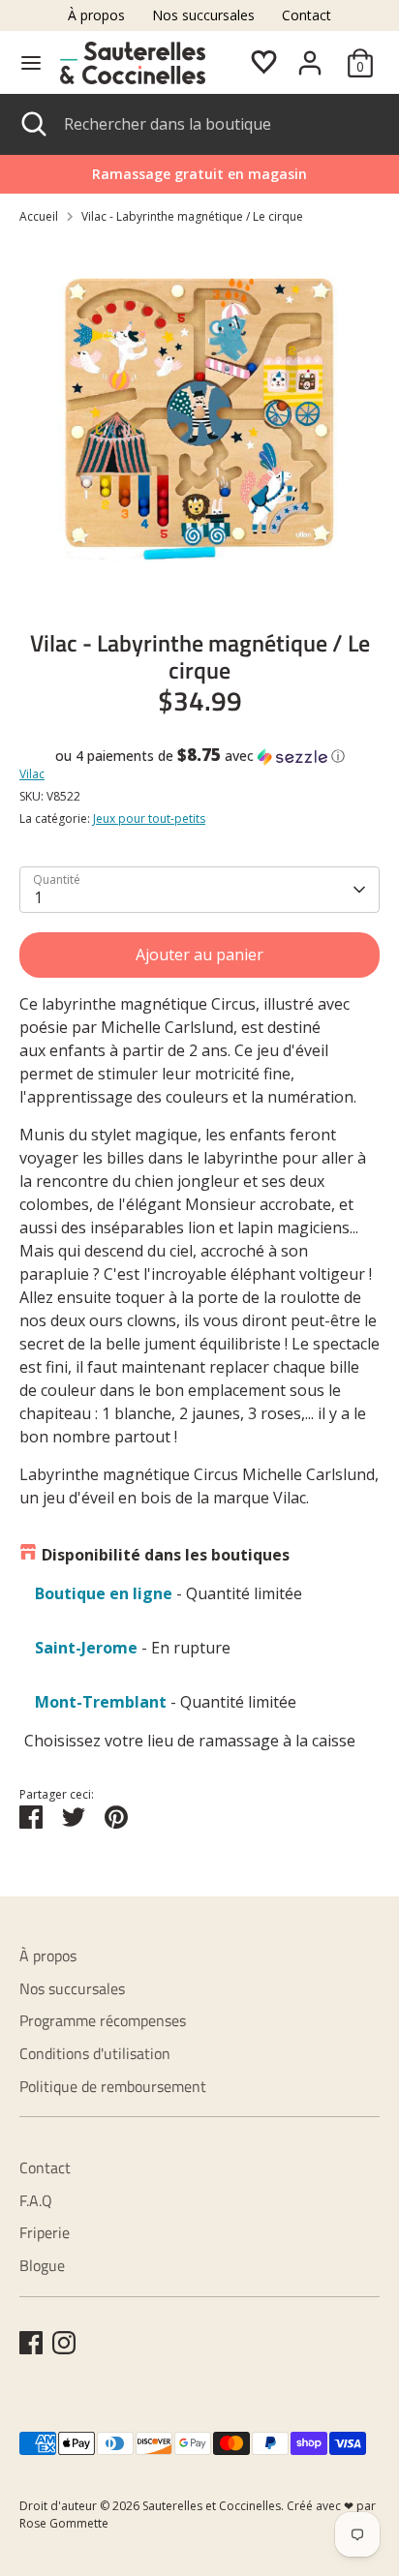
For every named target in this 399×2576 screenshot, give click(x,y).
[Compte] (310, 55)
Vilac (32, 774)
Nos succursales (203, 15)
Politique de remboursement (113, 2086)
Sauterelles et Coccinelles (212, 2506)
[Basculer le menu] (31, 63)
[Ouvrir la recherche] (32, 124)
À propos (96, 15)
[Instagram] (64, 2343)
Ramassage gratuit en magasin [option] (199, 174)
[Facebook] (31, 2343)
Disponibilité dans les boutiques (166, 1555)
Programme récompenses (103, 2020)
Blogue (42, 2265)
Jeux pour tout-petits (149, 818)
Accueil (39, 216)
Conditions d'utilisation (95, 2053)
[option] (199, 420)
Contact (307, 15)
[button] (199, 756)
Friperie (45, 2232)
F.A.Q (36, 2200)
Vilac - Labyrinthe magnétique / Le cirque (192, 216)
